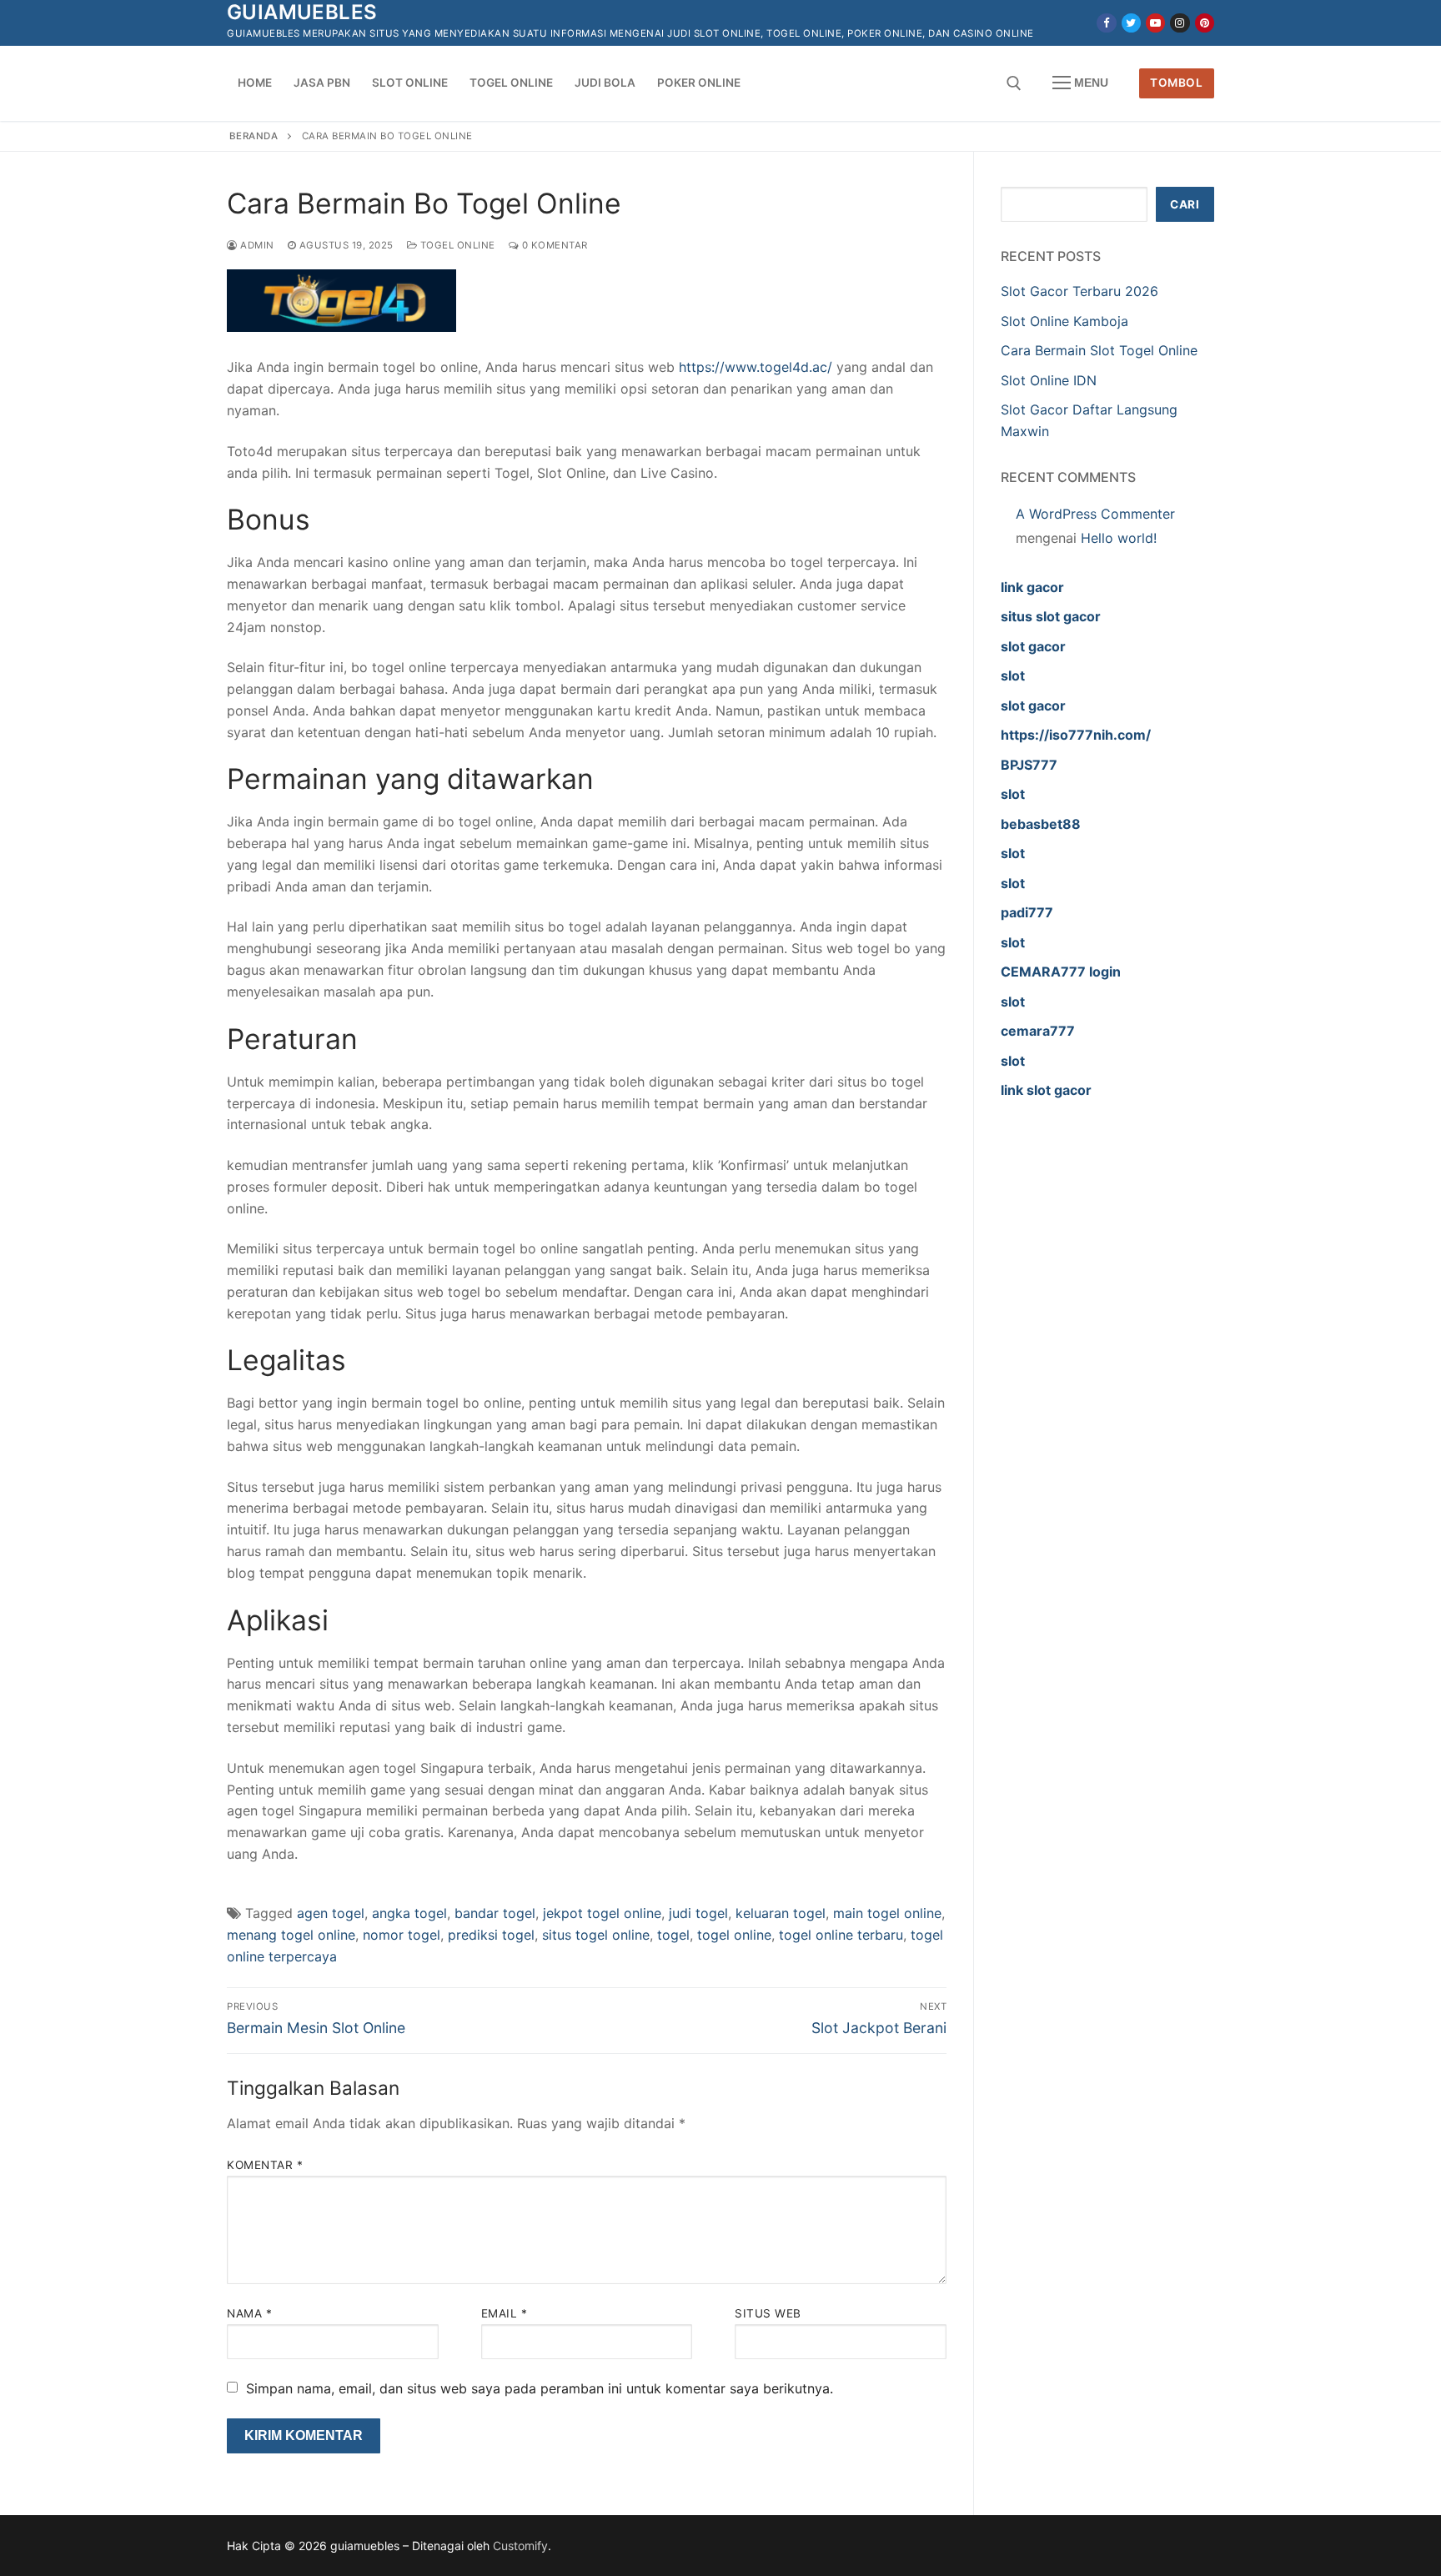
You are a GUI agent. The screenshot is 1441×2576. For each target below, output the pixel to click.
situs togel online (596, 1935)
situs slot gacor (1051, 616)
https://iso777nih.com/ (1076, 735)
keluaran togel (781, 1913)
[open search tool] (1014, 83)
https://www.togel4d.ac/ (756, 367)
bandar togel (495, 1913)
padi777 (1027, 912)
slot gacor (1033, 646)
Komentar (265, 2165)
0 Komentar (553, 245)
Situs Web (768, 2313)
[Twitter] (1131, 23)
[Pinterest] (1205, 23)
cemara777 (1038, 1031)
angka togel (409, 1913)
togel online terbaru (841, 1935)
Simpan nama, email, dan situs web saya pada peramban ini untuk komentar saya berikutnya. (540, 2388)
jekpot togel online (602, 1913)
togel (673, 1935)
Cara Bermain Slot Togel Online (1099, 350)
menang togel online (291, 1935)
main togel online (887, 1913)
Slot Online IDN (1049, 380)
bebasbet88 (1041, 824)
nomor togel (402, 1935)
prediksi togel (491, 1935)
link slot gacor (1046, 1090)
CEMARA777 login (1061, 972)
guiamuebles (302, 12)
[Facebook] (1106, 23)
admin (256, 245)
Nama (249, 2313)
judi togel (698, 1913)
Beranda (254, 136)
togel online (734, 1935)
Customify (520, 2546)
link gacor (1032, 587)
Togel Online (456, 245)
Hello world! (1119, 538)
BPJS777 (1029, 765)
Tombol (1176, 83)
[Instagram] (1180, 23)
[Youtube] (1155, 23)
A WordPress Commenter (1095, 514)
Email (505, 2313)
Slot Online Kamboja (1064, 321)
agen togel (331, 1913)
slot (1013, 675)
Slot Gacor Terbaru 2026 (1079, 291)
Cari (1185, 204)
